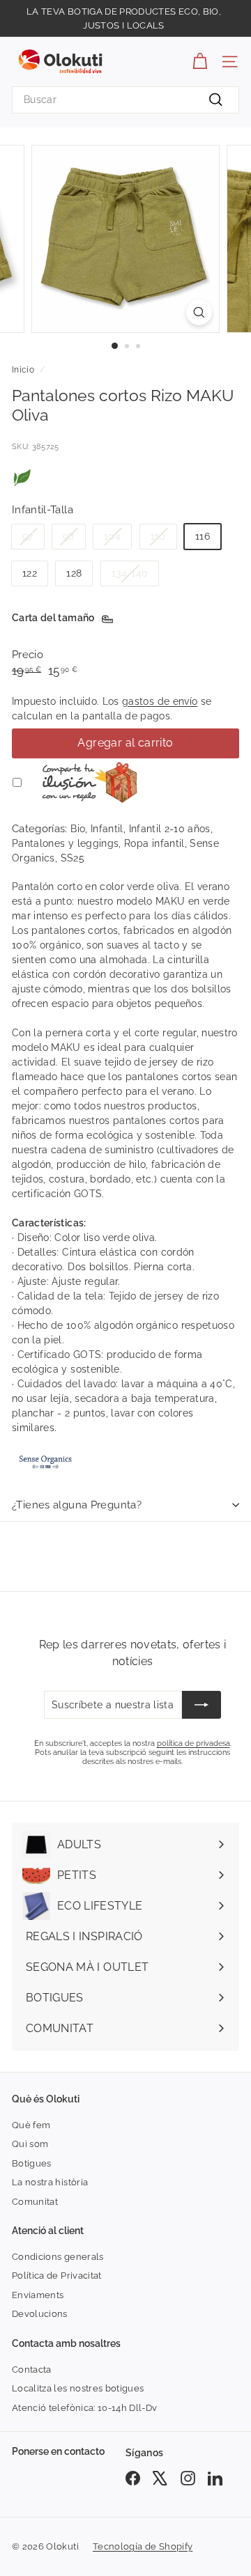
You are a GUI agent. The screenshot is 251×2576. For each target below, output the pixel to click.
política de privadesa (193, 1743)
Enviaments (38, 2295)
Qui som (30, 2144)
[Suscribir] (201, 1705)
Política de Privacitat (57, 2276)
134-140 (130, 573)
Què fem (31, 2125)
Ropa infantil (154, 843)
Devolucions (40, 2314)
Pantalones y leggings (65, 843)
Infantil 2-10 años (170, 829)
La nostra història (50, 2182)
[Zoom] (199, 312)
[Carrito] (200, 62)
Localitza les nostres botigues (78, 2388)
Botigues (32, 2163)
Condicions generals (58, 2257)
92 (28, 536)
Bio (78, 829)
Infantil (107, 829)
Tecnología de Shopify (143, 2546)
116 (203, 536)
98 (69, 536)
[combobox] (125, 100)
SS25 (73, 858)
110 (158, 536)
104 (112, 536)
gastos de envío (160, 701)
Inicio (23, 370)
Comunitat (35, 2202)
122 (30, 573)
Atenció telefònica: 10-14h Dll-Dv (85, 2408)
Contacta (32, 2370)
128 (74, 573)
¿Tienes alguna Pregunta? (77, 1505)
